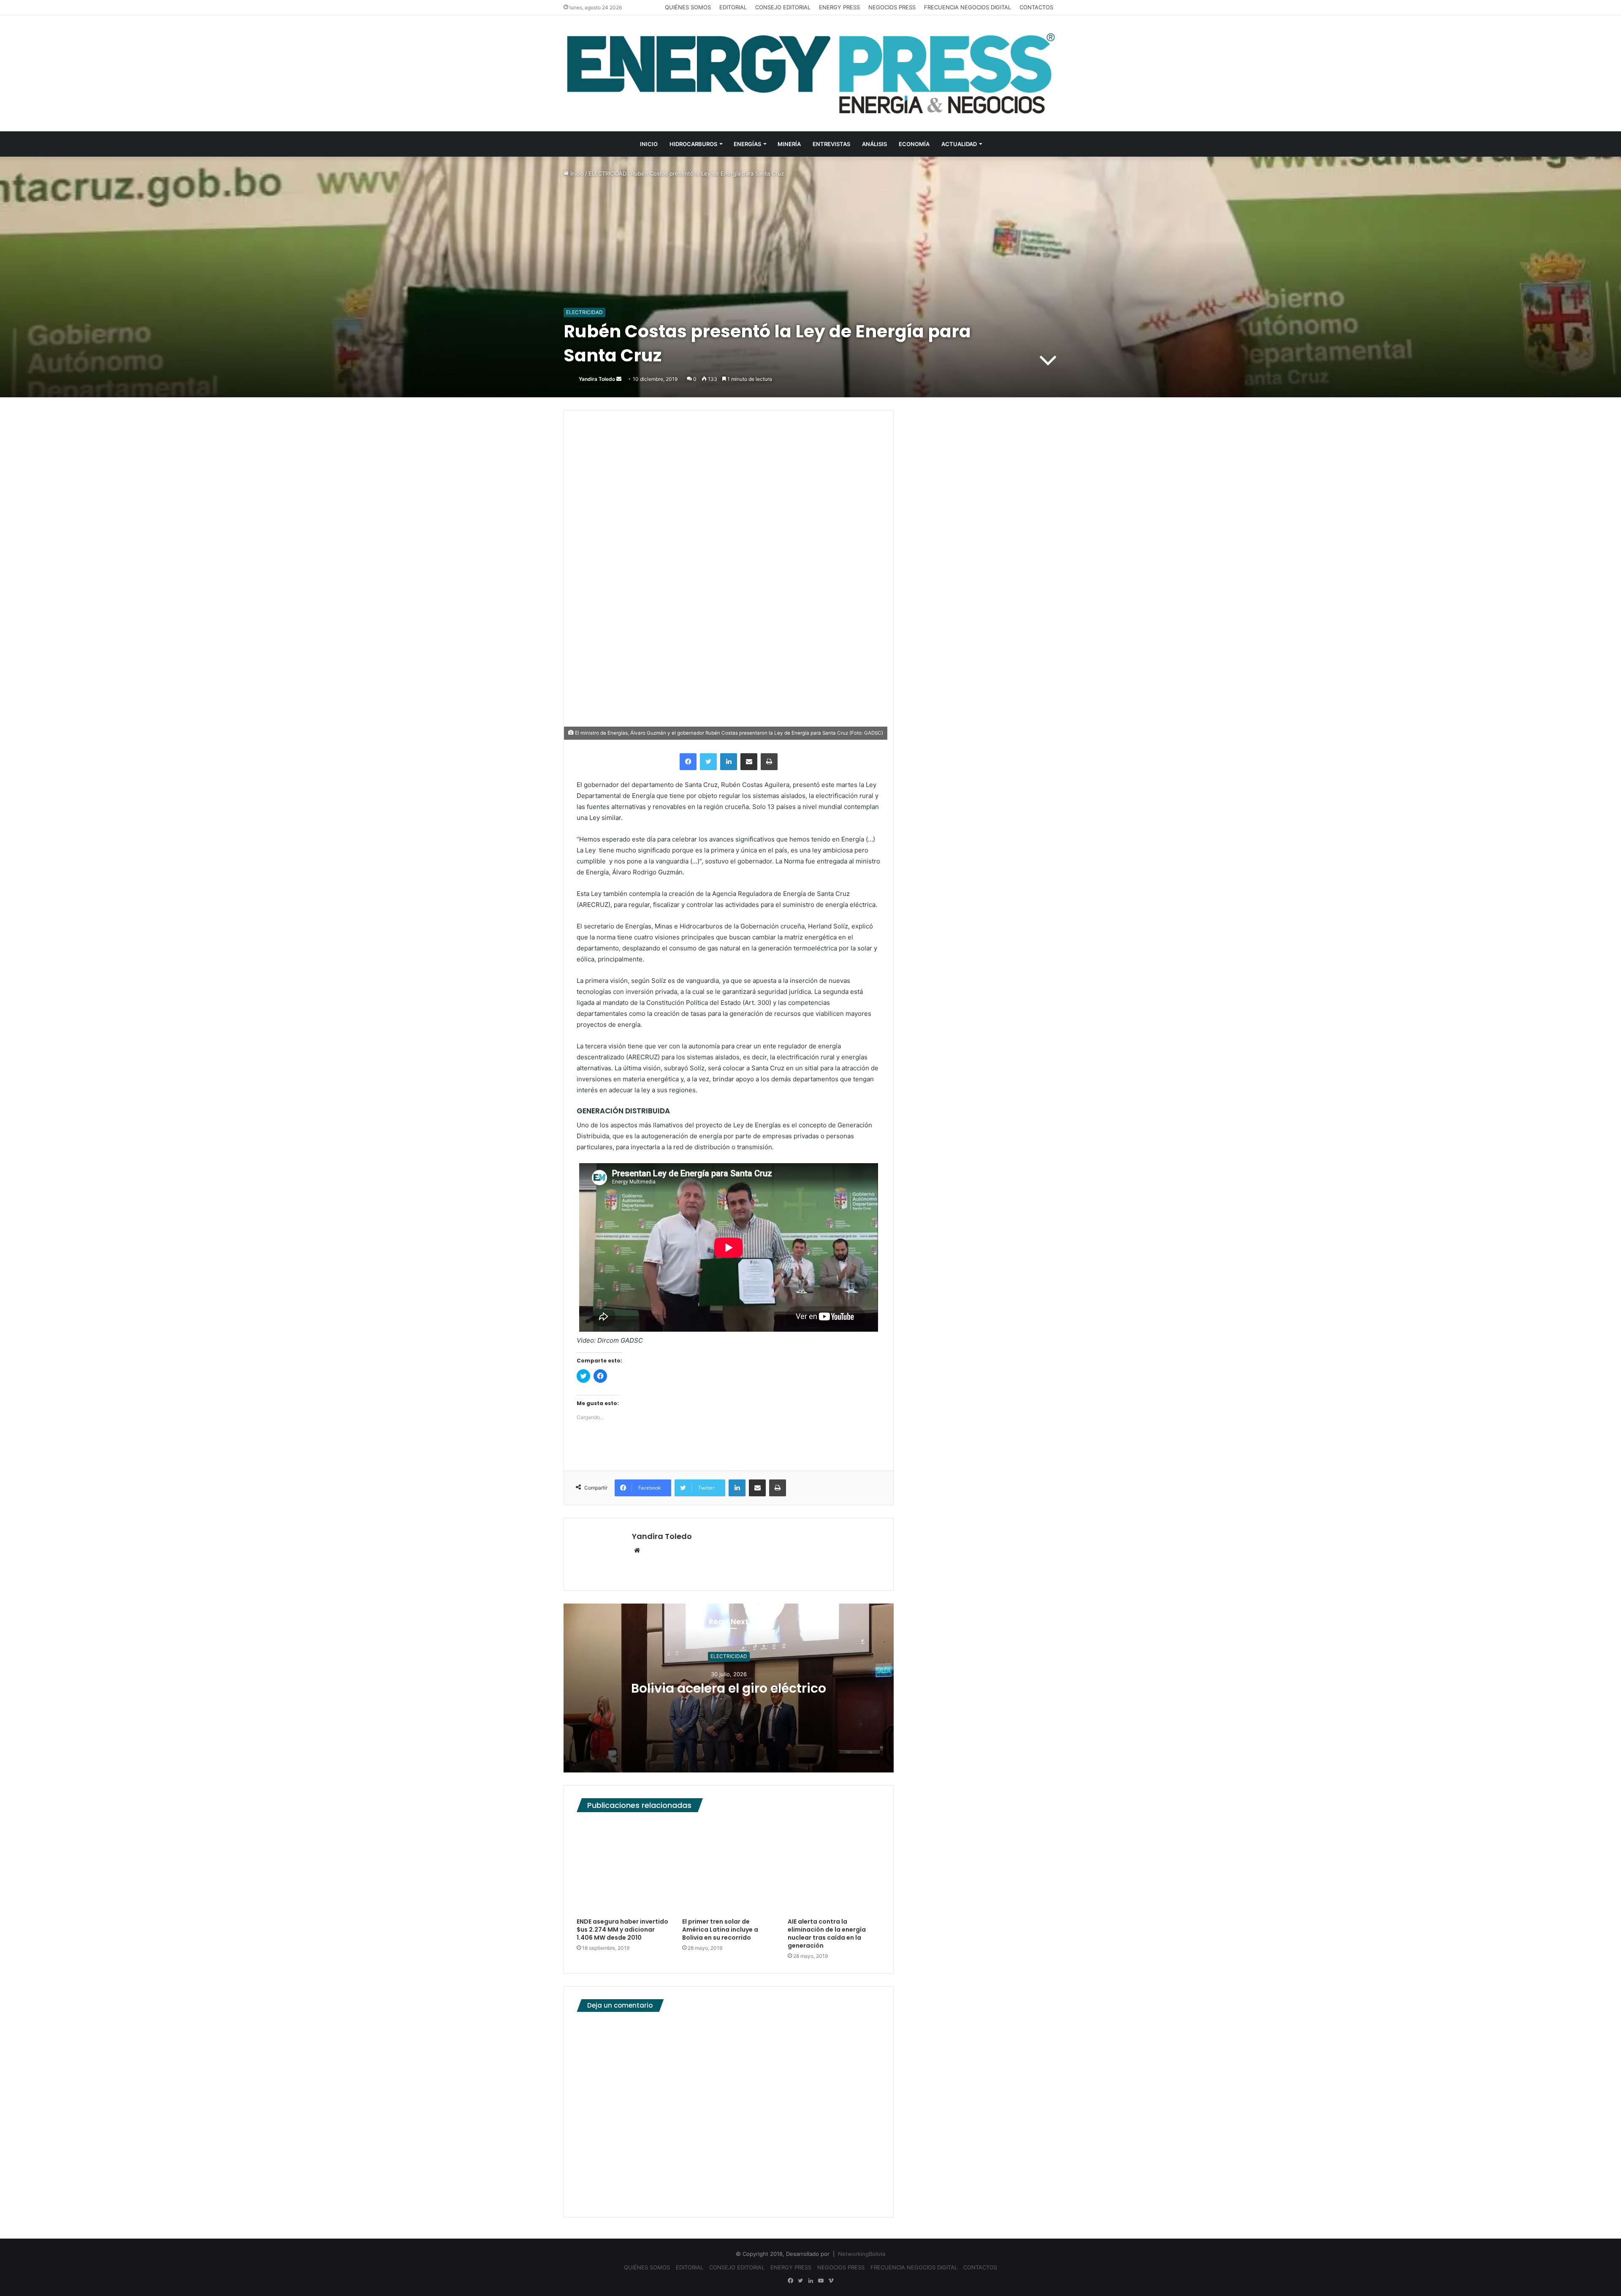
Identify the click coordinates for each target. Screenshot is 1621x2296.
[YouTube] (821, 2281)
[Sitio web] (637, 1551)
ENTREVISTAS (831, 144)
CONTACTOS (1036, 7)
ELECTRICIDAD (607, 174)
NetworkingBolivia (862, 2254)
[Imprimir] (769, 762)
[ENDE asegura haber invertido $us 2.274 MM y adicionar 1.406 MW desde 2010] (623, 1867)
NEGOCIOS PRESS (892, 7)
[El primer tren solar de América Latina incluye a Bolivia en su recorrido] (729, 1867)
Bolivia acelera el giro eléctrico (729, 1688)
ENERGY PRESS (839, 7)
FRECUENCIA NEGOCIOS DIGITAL (968, 7)
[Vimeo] (831, 2281)
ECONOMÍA (914, 144)
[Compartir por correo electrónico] (749, 762)
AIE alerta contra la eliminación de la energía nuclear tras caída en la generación (827, 1934)
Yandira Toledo (597, 379)
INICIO (649, 144)
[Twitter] (708, 762)
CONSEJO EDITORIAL (783, 7)
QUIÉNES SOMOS (688, 7)
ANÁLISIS (874, 144)
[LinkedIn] (729, 762)
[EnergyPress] (810, 73)
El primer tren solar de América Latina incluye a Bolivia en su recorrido (720, 1930)
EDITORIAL (733, 7)
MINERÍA (789, 144)
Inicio (576, 174)
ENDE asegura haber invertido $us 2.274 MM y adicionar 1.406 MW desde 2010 (622, 1930)
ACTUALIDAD (959, 144)
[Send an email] (619, 379)
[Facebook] (688, 762)
